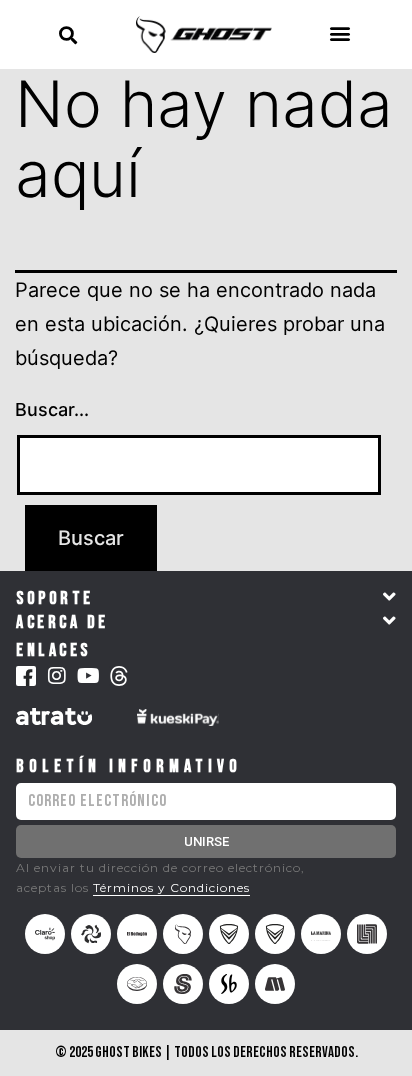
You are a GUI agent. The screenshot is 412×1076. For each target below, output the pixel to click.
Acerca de (62, 622)
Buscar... (52, 409)
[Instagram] (57, 676)
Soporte (55, 598)
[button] (67, 34)
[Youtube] (88, 676)
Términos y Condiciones (171, 887)
